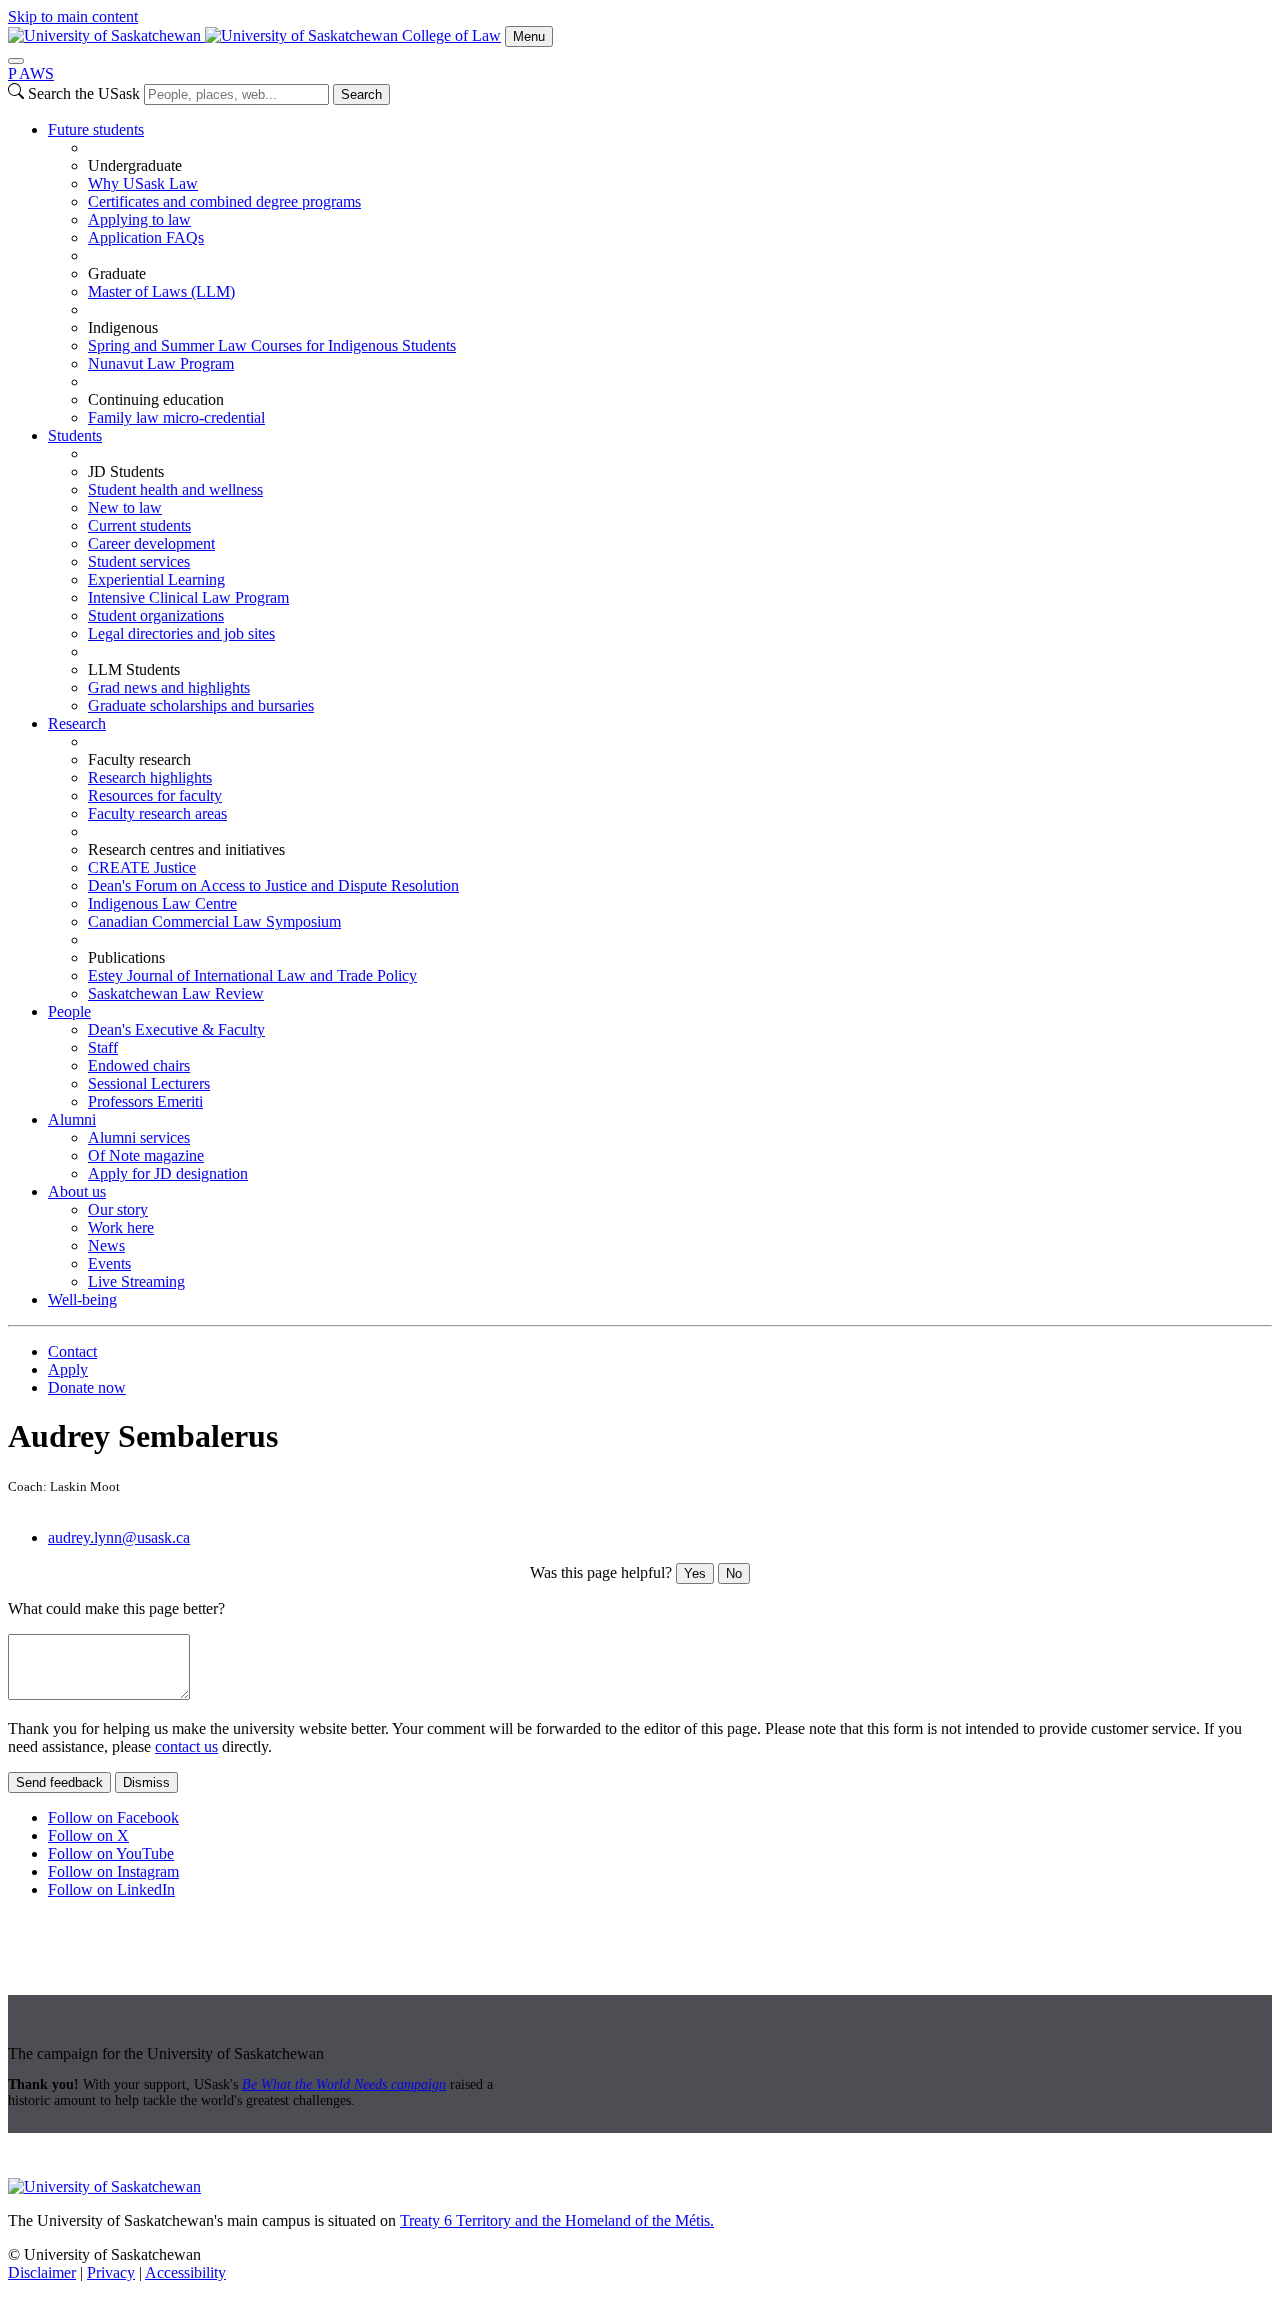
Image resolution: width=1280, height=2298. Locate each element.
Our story (118, 1209)
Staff (103, 1047)
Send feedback (59, 1782)
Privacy (111, 2272)
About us (77, 1191)
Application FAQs (146, 237)
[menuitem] (660, 274)
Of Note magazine (146, 1155)
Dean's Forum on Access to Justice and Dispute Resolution (273, 885)
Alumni (72, 1119)
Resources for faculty (155, 795)
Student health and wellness (175, 489)
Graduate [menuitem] (117, 273)
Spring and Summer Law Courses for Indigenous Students (272, 345)
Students (75, 435)
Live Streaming (136, 1281)
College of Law (451, 35)
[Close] (16, 61)
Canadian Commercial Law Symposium (214, 921)
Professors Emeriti (145, 1101)
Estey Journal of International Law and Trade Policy (252, 975)
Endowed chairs (139, 1065)
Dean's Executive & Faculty (176, 1029)
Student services (139, 561)
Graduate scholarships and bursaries (201, 705)
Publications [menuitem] (126, 957)
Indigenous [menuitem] (123, 327)
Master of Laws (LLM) (161, 291)
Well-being (82, 1299)
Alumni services (139, 1137)
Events (109, 1263)
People (69, 1011)
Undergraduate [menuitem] (135, 165)
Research (77, 723)
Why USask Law (143, 183)
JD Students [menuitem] (126, 471)
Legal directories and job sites (181, 633)
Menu (529, 36)
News (106, 1245)
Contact (72, 1351)
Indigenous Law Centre (162, 903)
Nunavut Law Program (161, 363)
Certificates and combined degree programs (224, 201)
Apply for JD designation (168, 1173)
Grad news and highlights (169, 687)
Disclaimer (42, 2272)
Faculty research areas (157, 813)
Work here (121, 1227)
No (734, 1573)
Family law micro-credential (176, 417)
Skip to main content (73, 16)
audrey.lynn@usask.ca (119, 1537)
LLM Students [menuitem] (134, 669)
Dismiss (146, 1782)
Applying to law (139, 219)
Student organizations (156, 615)
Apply (68, 1369)
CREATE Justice (142, 867)
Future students (96, 129)
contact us (186, 1746)
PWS (31, 73)
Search (361, 94)
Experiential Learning (156, 579)
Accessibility (185, 2272)
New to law (125, 507)
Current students (139, 525)
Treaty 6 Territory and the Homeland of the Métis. (557, 2220)
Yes (695, 1573)
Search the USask (84, 93)
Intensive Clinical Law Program (188, 597)
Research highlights (150, 777)
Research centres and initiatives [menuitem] (186, 849)
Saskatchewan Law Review (176, 993)
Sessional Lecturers (149, 1083)
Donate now (87, 1387)
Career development (151, 543)
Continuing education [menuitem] (156, 399)
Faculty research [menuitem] (139, 759)
